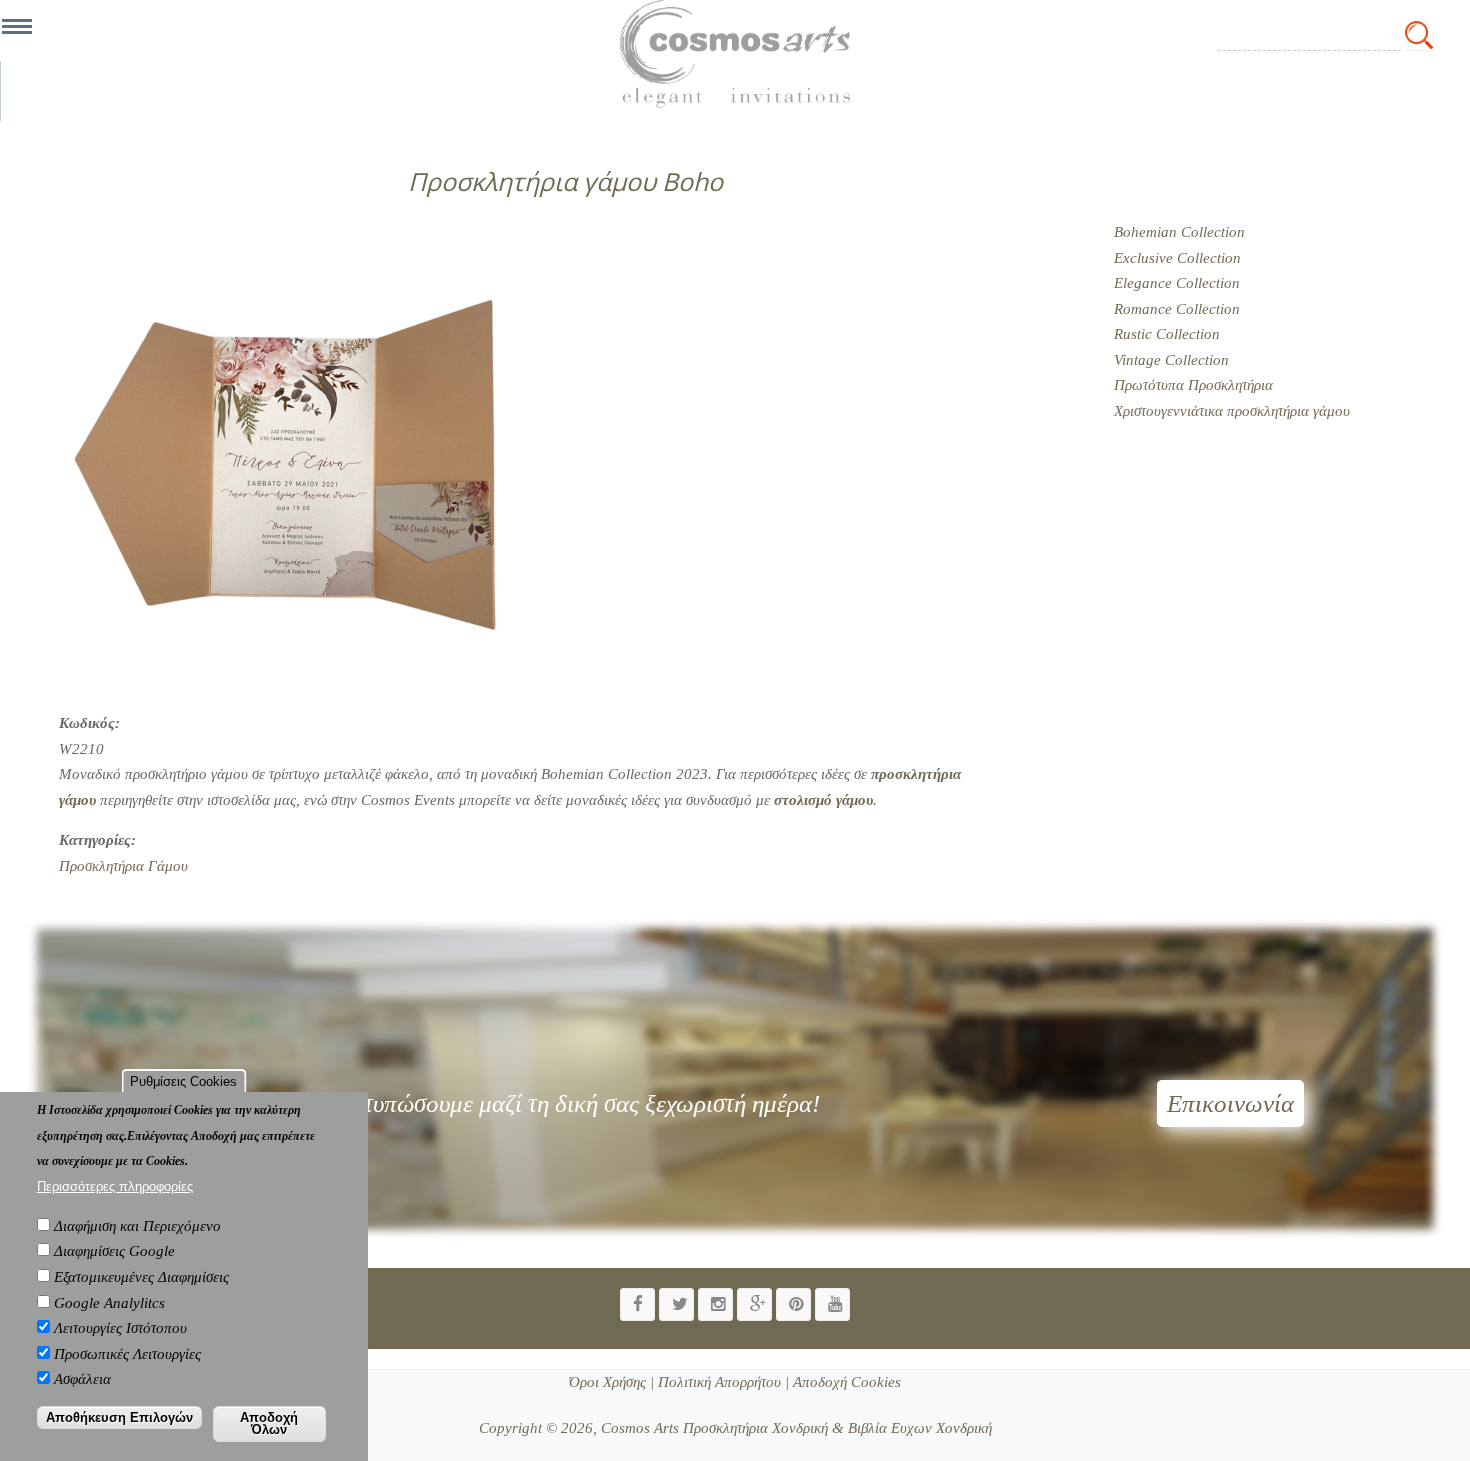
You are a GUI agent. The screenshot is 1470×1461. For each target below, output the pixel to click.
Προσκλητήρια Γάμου (123, 866)
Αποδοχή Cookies (845, 1382)
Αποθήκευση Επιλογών (119, 1416)
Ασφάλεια (82, 1379)
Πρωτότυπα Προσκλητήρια (1193, 385)
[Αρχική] (735, 54)
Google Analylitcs (109, 1302)
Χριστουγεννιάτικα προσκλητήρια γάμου (1232, 411)
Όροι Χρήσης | (611, 1382)
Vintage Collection (1171, 360)
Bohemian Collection (1179, 232)
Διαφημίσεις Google (114, 1251)
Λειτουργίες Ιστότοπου (120, 1328)
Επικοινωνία (1230, 1103)
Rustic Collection (1167, 334)
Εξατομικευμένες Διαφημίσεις (141, 1277)
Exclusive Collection (1177, 258)
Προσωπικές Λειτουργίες (127, 1353)
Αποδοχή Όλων (269, 1423)
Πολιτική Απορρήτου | (721, 1382)
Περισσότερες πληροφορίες (115, 1185)
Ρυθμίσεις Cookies (183, 1081)
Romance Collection (1177, 309)
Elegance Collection (1177, 283)
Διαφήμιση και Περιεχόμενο (137, 1226)
